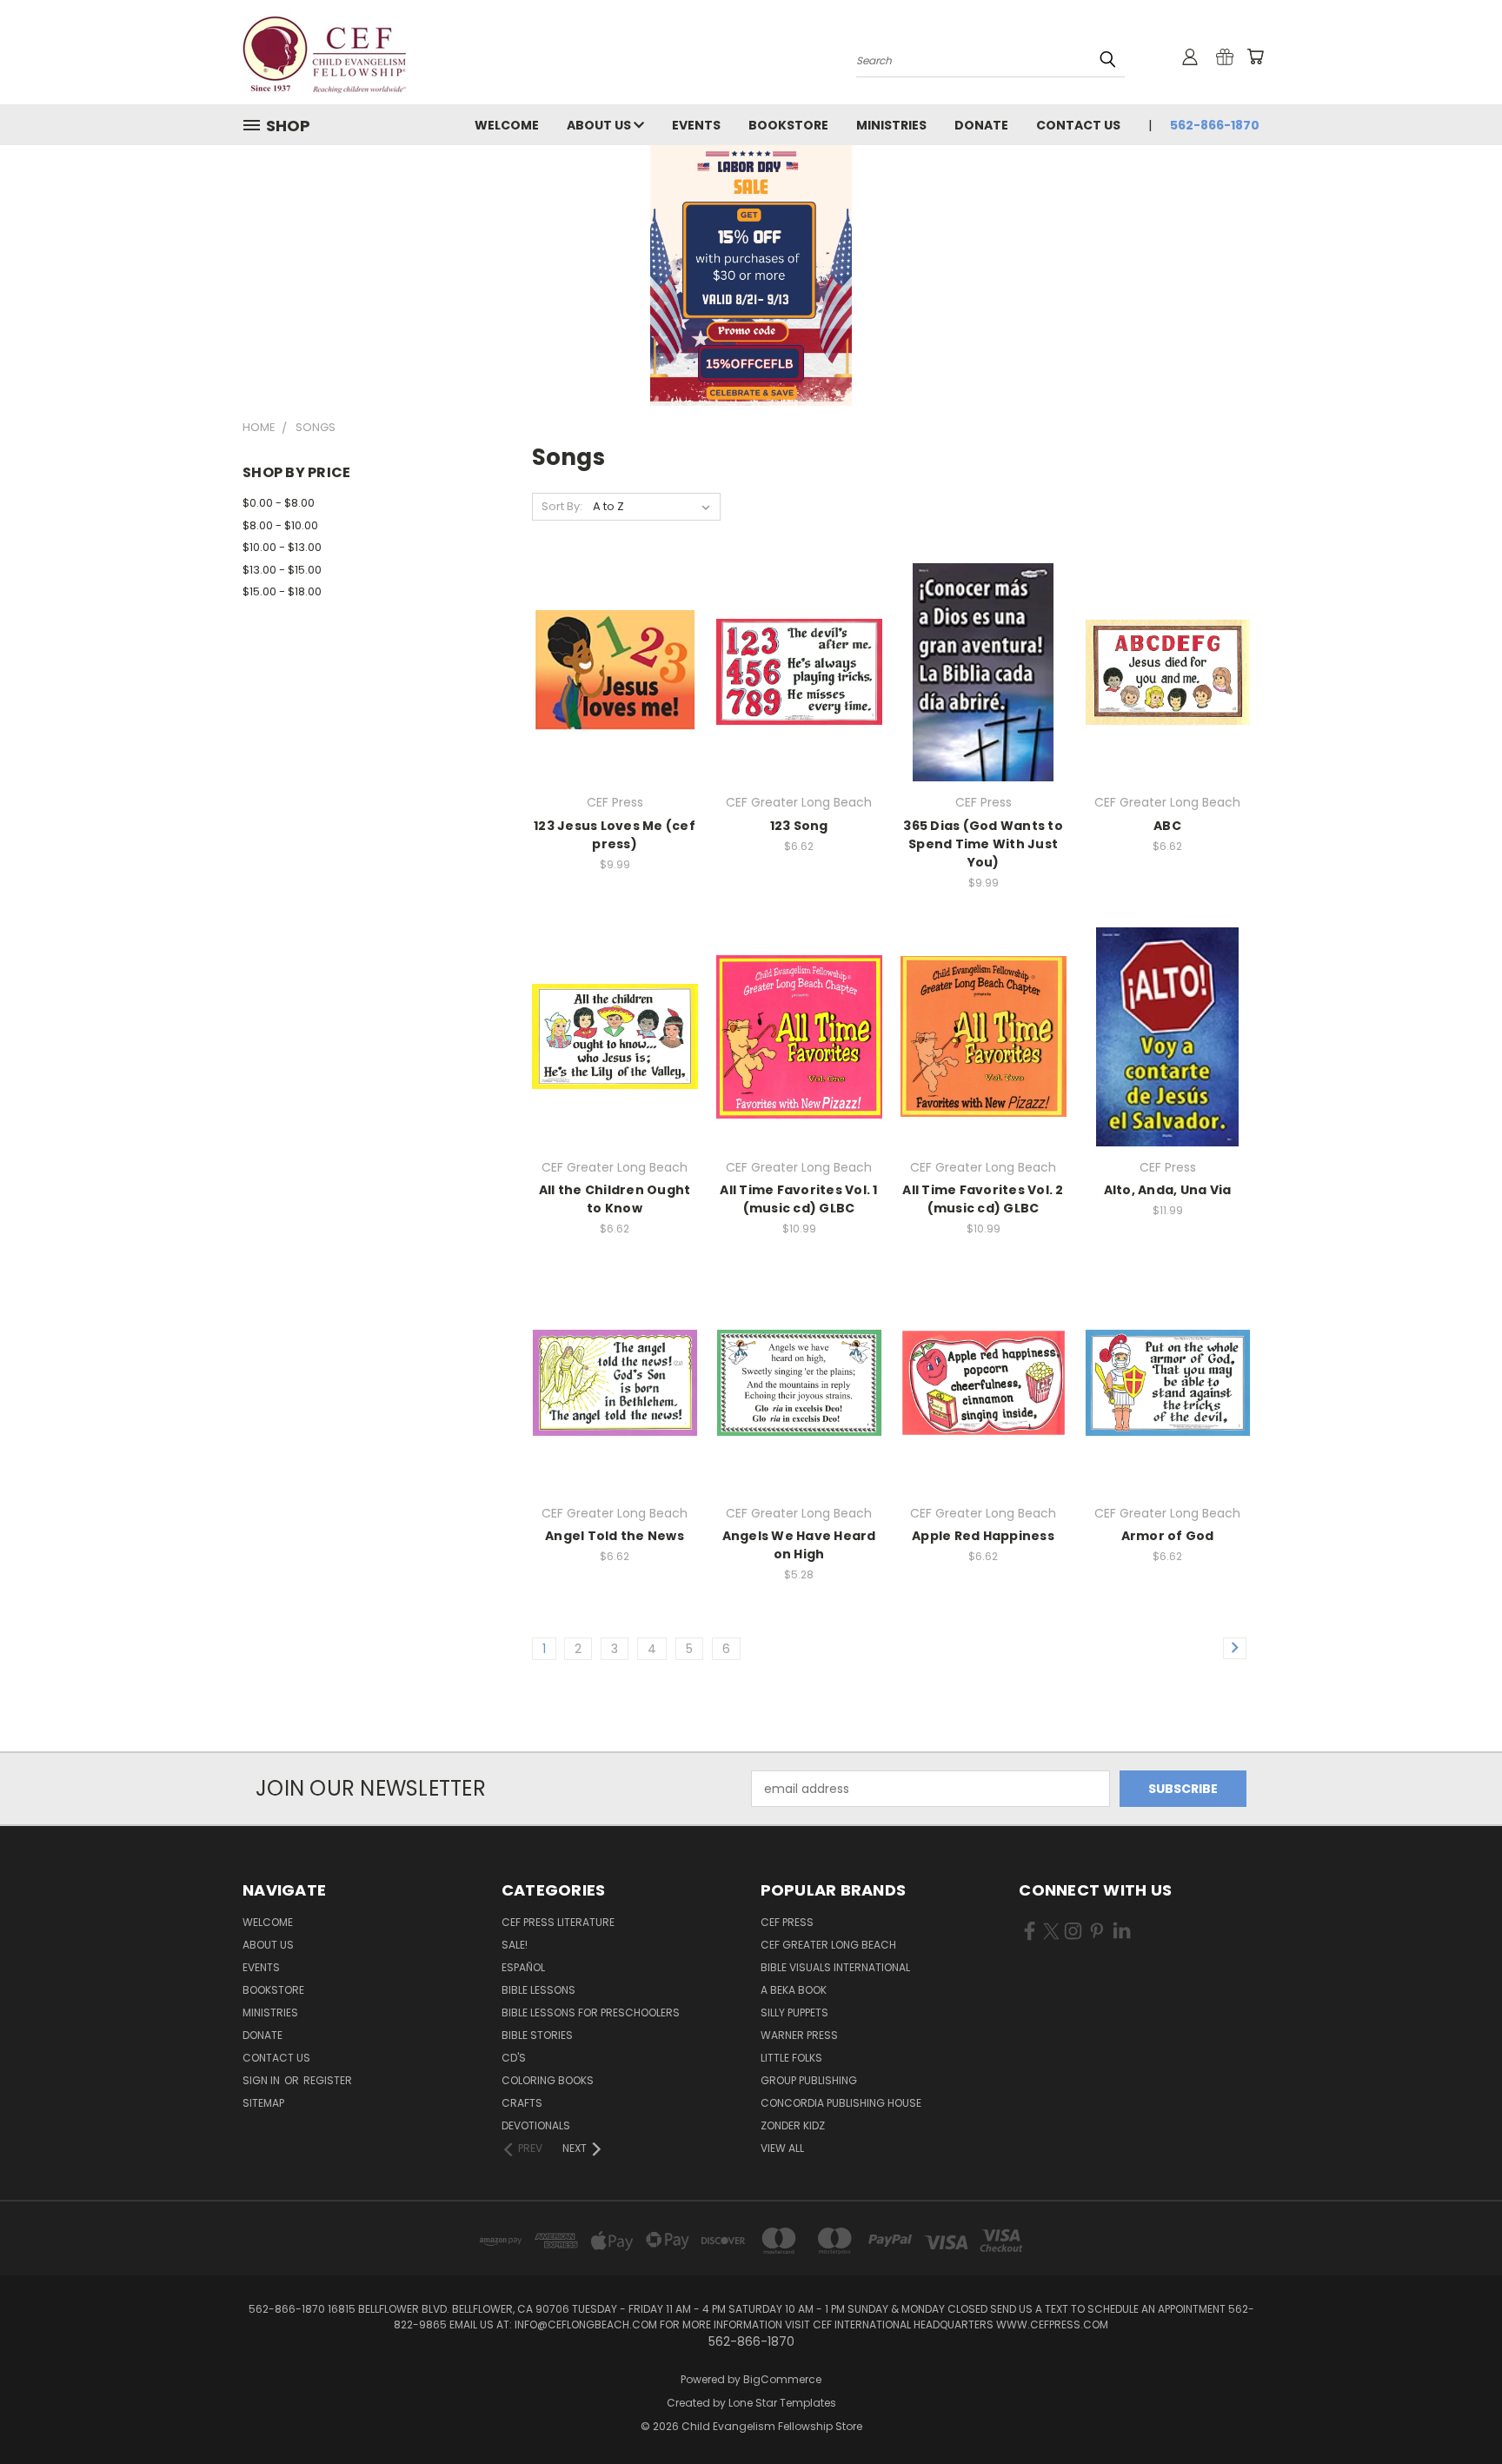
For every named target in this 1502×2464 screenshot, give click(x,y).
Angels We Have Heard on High (799, 1545)
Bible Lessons (538, 1990)
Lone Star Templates (782, 2403)
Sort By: (562, 506)
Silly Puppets (794, 2012)
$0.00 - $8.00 (279, 503)
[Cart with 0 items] (1255, 56)
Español (523, 1967)
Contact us (1078, 125)
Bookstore (788, 125)
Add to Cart (615, 685)
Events (696, 125)
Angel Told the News (615, 1536)
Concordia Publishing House (841, 2103)
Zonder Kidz (793, 2125)
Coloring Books (548, 2080)
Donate (981, 125)
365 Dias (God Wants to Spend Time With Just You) (983, 844)
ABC (1167, 826)
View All (782, 2148)
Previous (1456, 2410)
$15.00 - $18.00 (282, 591)
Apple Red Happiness (983, 1536)
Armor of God (1168, 1536)
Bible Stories (537, 2035)
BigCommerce (782, 2379)
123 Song (799, 826)
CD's (514, 2058)
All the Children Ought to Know (615, 1199)
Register (328, 2080)
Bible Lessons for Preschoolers (591, 2012)
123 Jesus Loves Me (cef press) (615, 835)
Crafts (522, 2103)
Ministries (891, 125)
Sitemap (263, 2103)
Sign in (263, 2080)
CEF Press (787, 1922)
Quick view (615, 653)
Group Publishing (809, 2080)
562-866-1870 (1215, 125)
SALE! (515, 1945)
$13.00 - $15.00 (282, 570)
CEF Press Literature (558, 1922)
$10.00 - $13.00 (282, 547)
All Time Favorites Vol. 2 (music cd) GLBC (983, 1199)
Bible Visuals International (835, 1967)
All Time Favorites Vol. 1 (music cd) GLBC (798, 1199)
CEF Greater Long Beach (828, 1945)
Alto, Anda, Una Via (1168, 1190)
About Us (600, 125)
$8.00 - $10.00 (280, 525)
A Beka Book (794, 1990)
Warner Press (799, 2035)
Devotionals (536, 2125)
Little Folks (791, 2058)
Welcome (507, 125)
